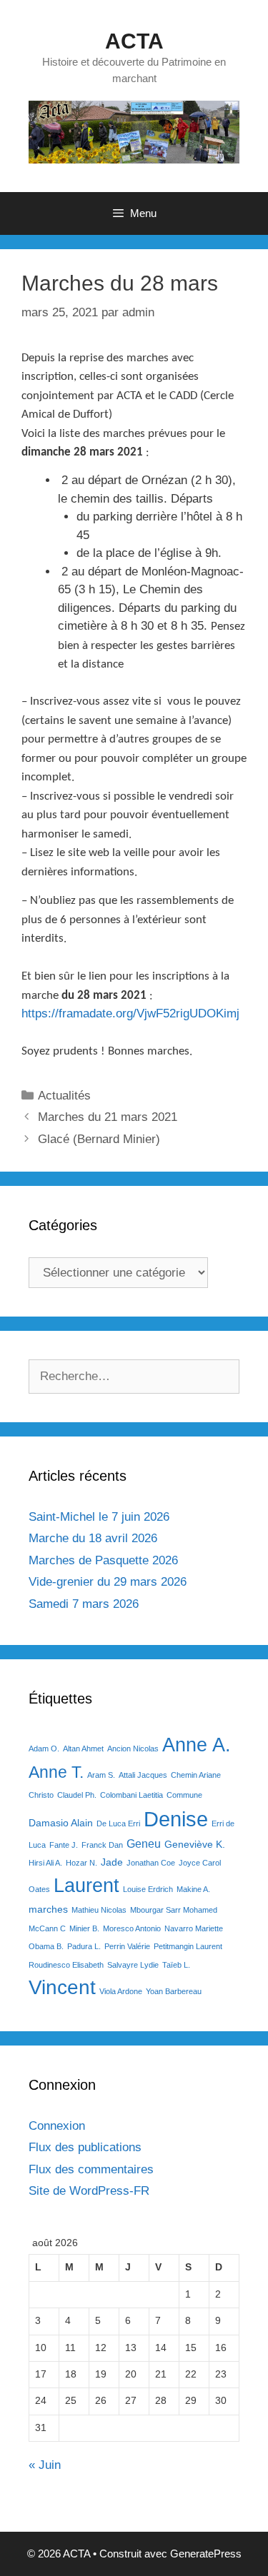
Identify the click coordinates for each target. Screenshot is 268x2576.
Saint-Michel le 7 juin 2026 (99, 1517)
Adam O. (44, 1749)
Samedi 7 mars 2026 (84, 1604)
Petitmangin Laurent (188, 1946)
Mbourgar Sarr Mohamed (174, 1910)
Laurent (86, 1885)
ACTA (134, 41)
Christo (41, 1795)
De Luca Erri (118, 1823)
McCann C (47, 1928)
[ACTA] (134, 131)
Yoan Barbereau (174, 1991)
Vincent (62, 1987)
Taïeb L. (176, 1965)
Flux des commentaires (91, 2169)
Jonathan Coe (151, 1863)
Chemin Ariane (196, 1775)
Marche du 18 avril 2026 (93, 1538)
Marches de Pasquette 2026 (103, 1560)
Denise (176, 1819)
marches (48, 1909)
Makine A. (193, 1889)
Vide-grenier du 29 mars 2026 (108, 1582)
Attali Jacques (143, 1775)
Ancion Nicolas (133, 1749)
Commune (184, 1795)
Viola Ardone (121, 1991)
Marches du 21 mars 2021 (108, 1117)
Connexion (57, 2126)
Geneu (144, 1843)
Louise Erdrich (148, 1889)
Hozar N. (81, 1863)
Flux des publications (85, 2147)
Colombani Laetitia (131, 1795)
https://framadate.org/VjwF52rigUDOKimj (130, 1013)
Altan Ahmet (83, 1749)
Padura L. (84, 1946)
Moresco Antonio (132, 1928)
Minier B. (84, 1928)
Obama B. (46, 1946)
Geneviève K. (195, 1844)
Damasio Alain (61, 1823)
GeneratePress (206, 2554)
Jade (112, 1862)
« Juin (45, 2465)
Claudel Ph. (77, 1795)
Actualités (64, 1096)
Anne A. (197, 1745)
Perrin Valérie (127, 1946)
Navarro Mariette (194, 1928)
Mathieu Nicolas (99, 1910)
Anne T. (56, 1772)
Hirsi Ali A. (45, 1863)
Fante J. (64, 1845)
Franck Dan (102, 1845)
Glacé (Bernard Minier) (99, 1139)
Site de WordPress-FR (89, 2191)
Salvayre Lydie (133, 1965)
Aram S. (101, 1775)
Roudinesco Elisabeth (66, 1965)
